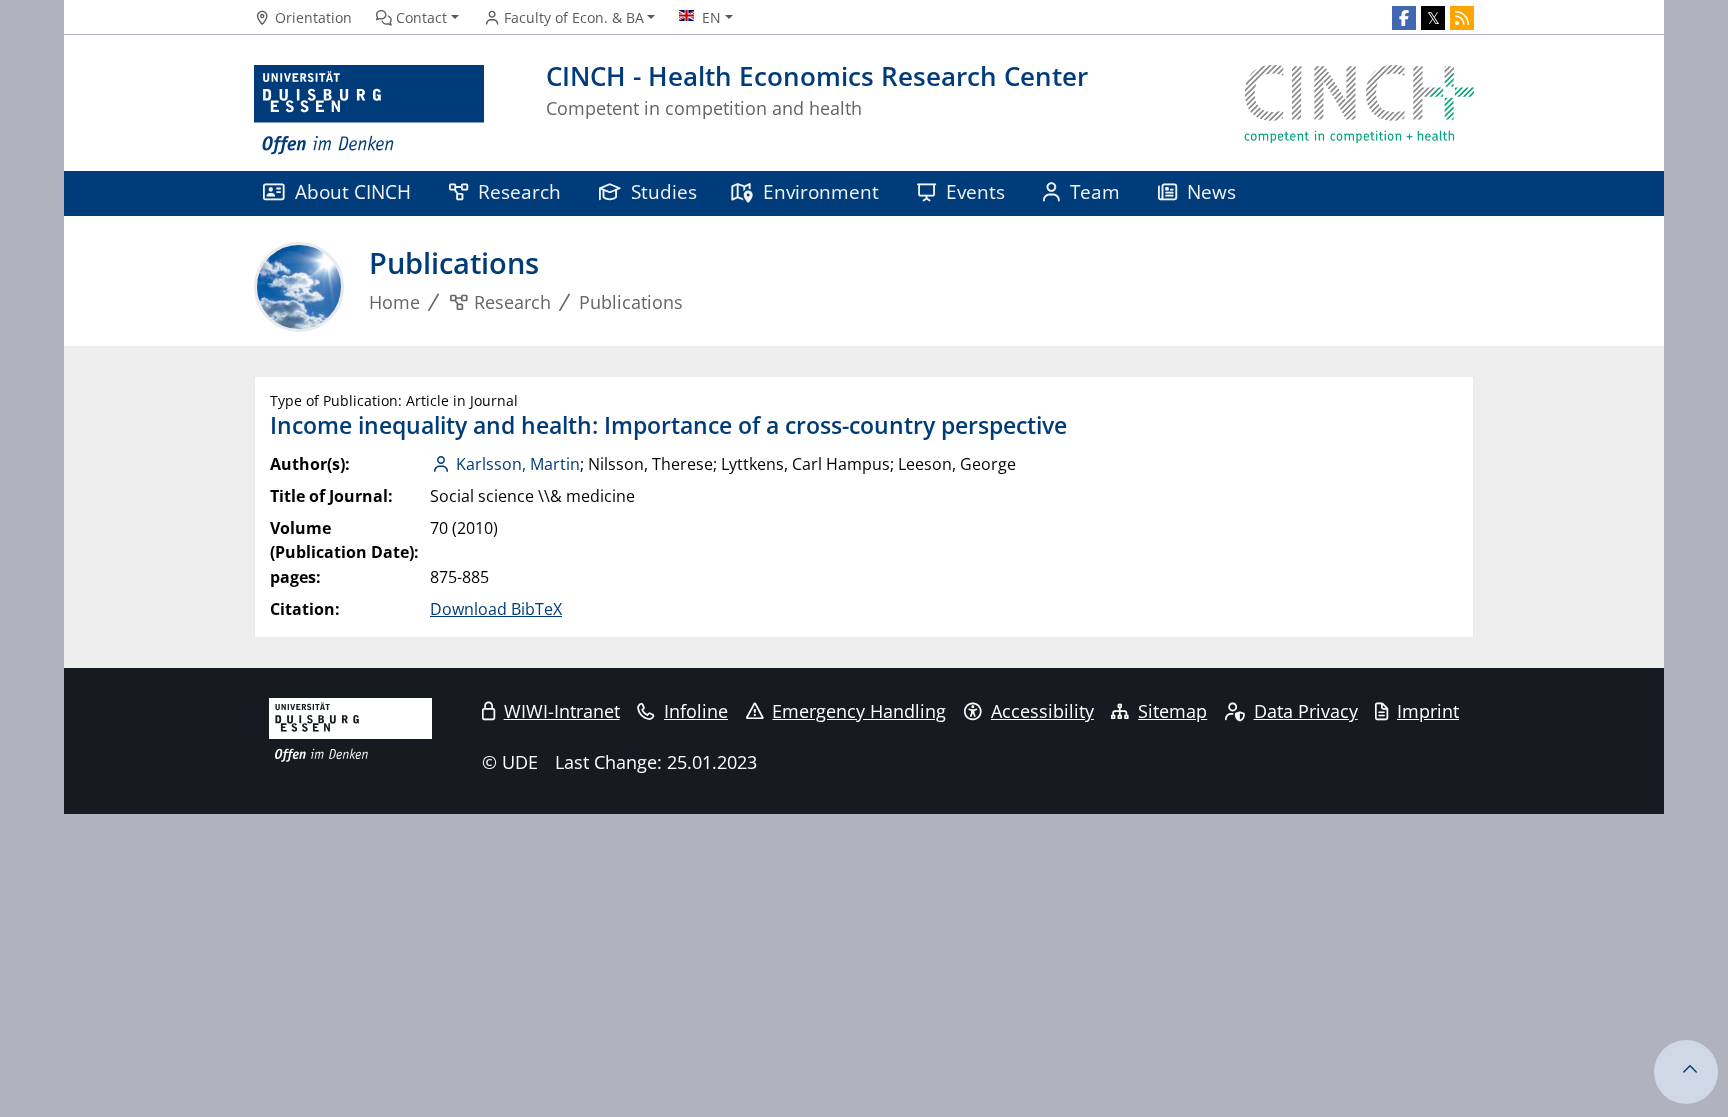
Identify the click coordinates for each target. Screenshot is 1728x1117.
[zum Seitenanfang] (1686, 1072)
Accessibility (1042, 711)
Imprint (1428, 711)
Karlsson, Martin (518, 464)
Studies (664, 191)
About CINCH (353, 191)
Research (519, 191)
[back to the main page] (1359, 110)
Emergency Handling (859, 711)
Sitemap (1172, 711)
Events (975, 191)
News (1211, 191)
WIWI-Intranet (562, 711)
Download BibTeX (496, 609)
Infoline (696, 711)
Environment (821, 191)
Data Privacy (1306, 711)
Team (1095, 191)
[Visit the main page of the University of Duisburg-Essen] (369, 110)
